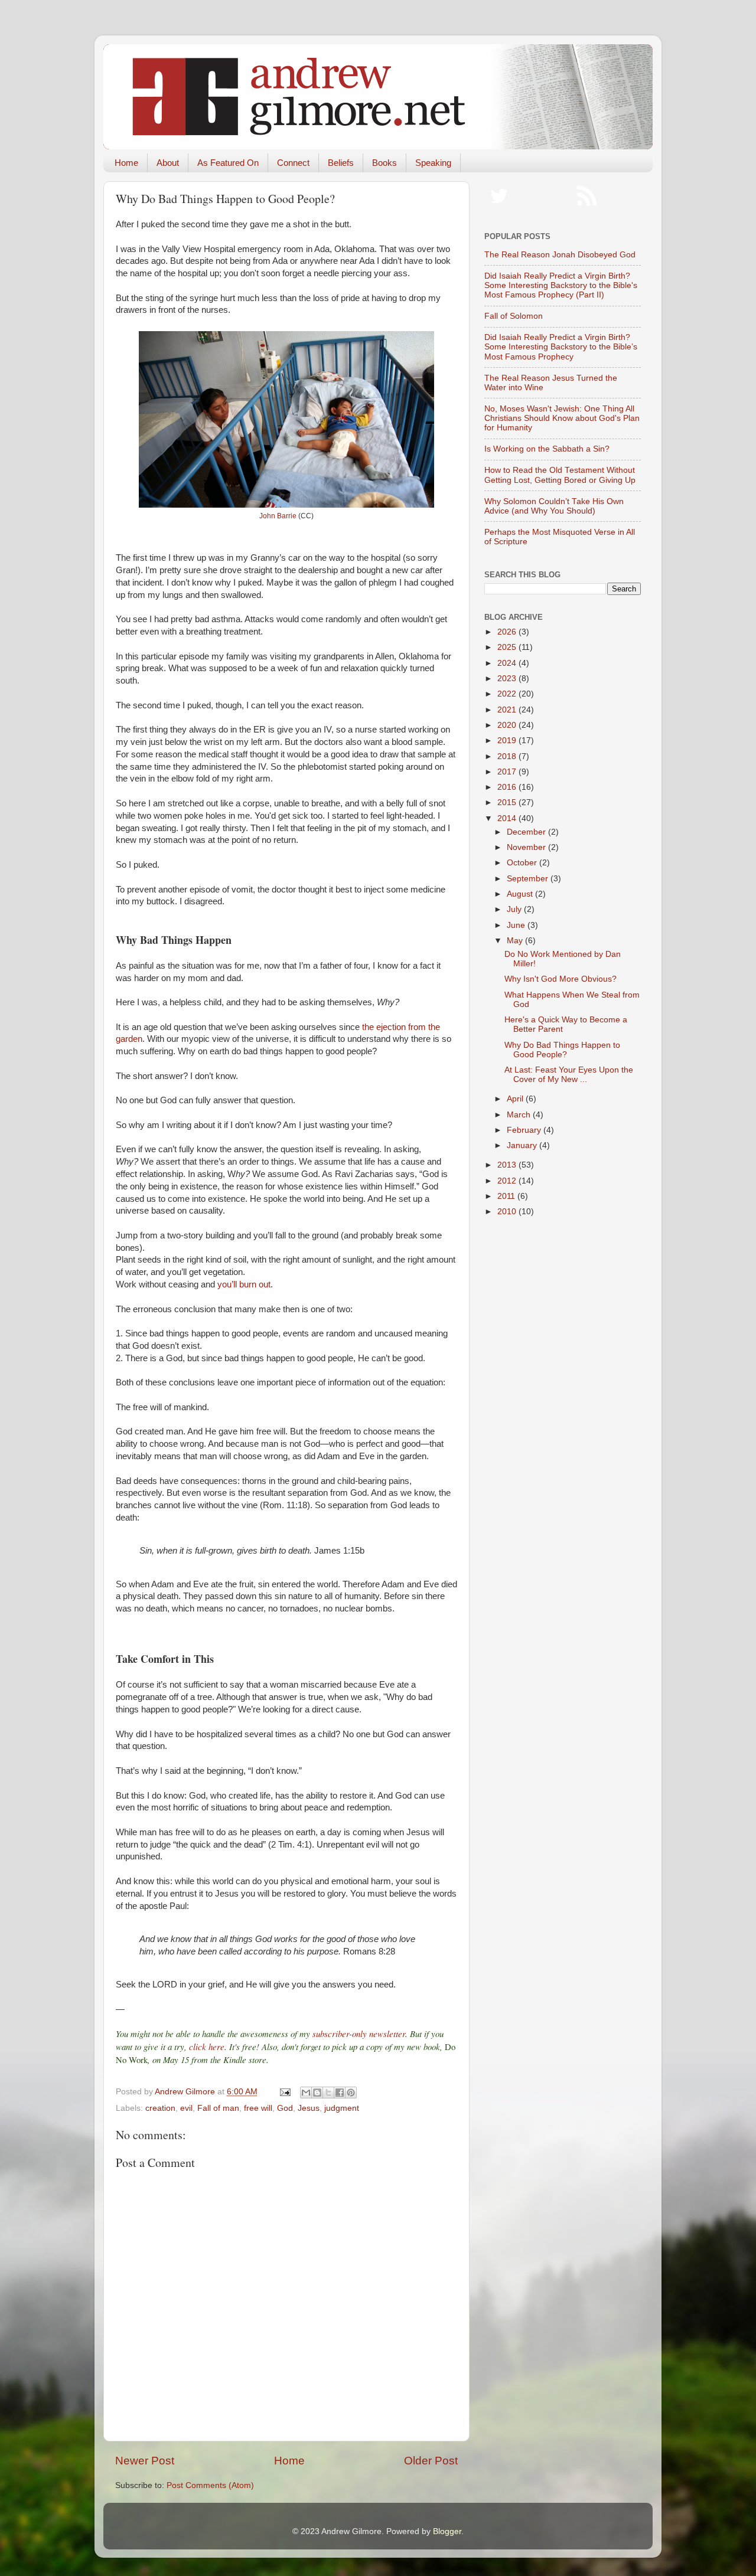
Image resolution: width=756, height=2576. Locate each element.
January (523, 1145)
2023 (508, 679)
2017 (508, 772)
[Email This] (306, 2093)
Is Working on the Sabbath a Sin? (547, 449)
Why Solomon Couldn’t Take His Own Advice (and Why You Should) (554, 506)
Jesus (309, 2108)
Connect (293, 163)
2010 (508, 1212)
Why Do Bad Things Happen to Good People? (562, 1050)
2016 (508, 787)
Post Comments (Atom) (210, 2485)
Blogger (447, 2531)
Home (126, 163)
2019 (508, 741)
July (515, 909)
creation (160, 2108)
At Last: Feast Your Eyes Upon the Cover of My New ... (569, 1075)
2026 (508, 632)
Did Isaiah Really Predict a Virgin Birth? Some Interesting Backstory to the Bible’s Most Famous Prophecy (561, 347)
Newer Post (145, 2461)
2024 (508, 663)
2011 (507, 1196)
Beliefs (341, 163)
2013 (508, 1165)
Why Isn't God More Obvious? (561, 979)
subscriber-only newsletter (359, 2034)
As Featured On (228, 163)
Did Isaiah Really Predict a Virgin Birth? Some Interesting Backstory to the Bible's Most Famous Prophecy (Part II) (561, 285)
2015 (508, 802)
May (516, 941)
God (285, 2108)
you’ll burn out (244, 1284)
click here (207, 2047)
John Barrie (278, 516)
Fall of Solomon (514, 316)
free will (258, 2108)
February (525, 1130)
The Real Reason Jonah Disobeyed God (560, 255)
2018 (508, 756)
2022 (508, 694)
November (527, 847)
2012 (508, 1181)
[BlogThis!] (317, 2093)
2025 (508, 647)
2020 (508, 725)
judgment (342, 2108)
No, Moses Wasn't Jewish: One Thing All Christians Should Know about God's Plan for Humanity (562, 418)
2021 (508, 710)
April (516, 1099)
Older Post (431, 2461)
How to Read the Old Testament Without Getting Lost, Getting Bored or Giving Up (560, 475)
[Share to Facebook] (340, 2093)
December (527, 832)
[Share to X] (328, 2093)
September (529, 879)
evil (186, 2108)
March (520, 1115)
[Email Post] (284, 2092)
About (168, 163)
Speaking (433, 163)
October (523, 863)
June (517, 925)
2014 (508, 818)
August (521, 894)
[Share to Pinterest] (351, 2093)
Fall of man (218, 2108)
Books (384, 163)
